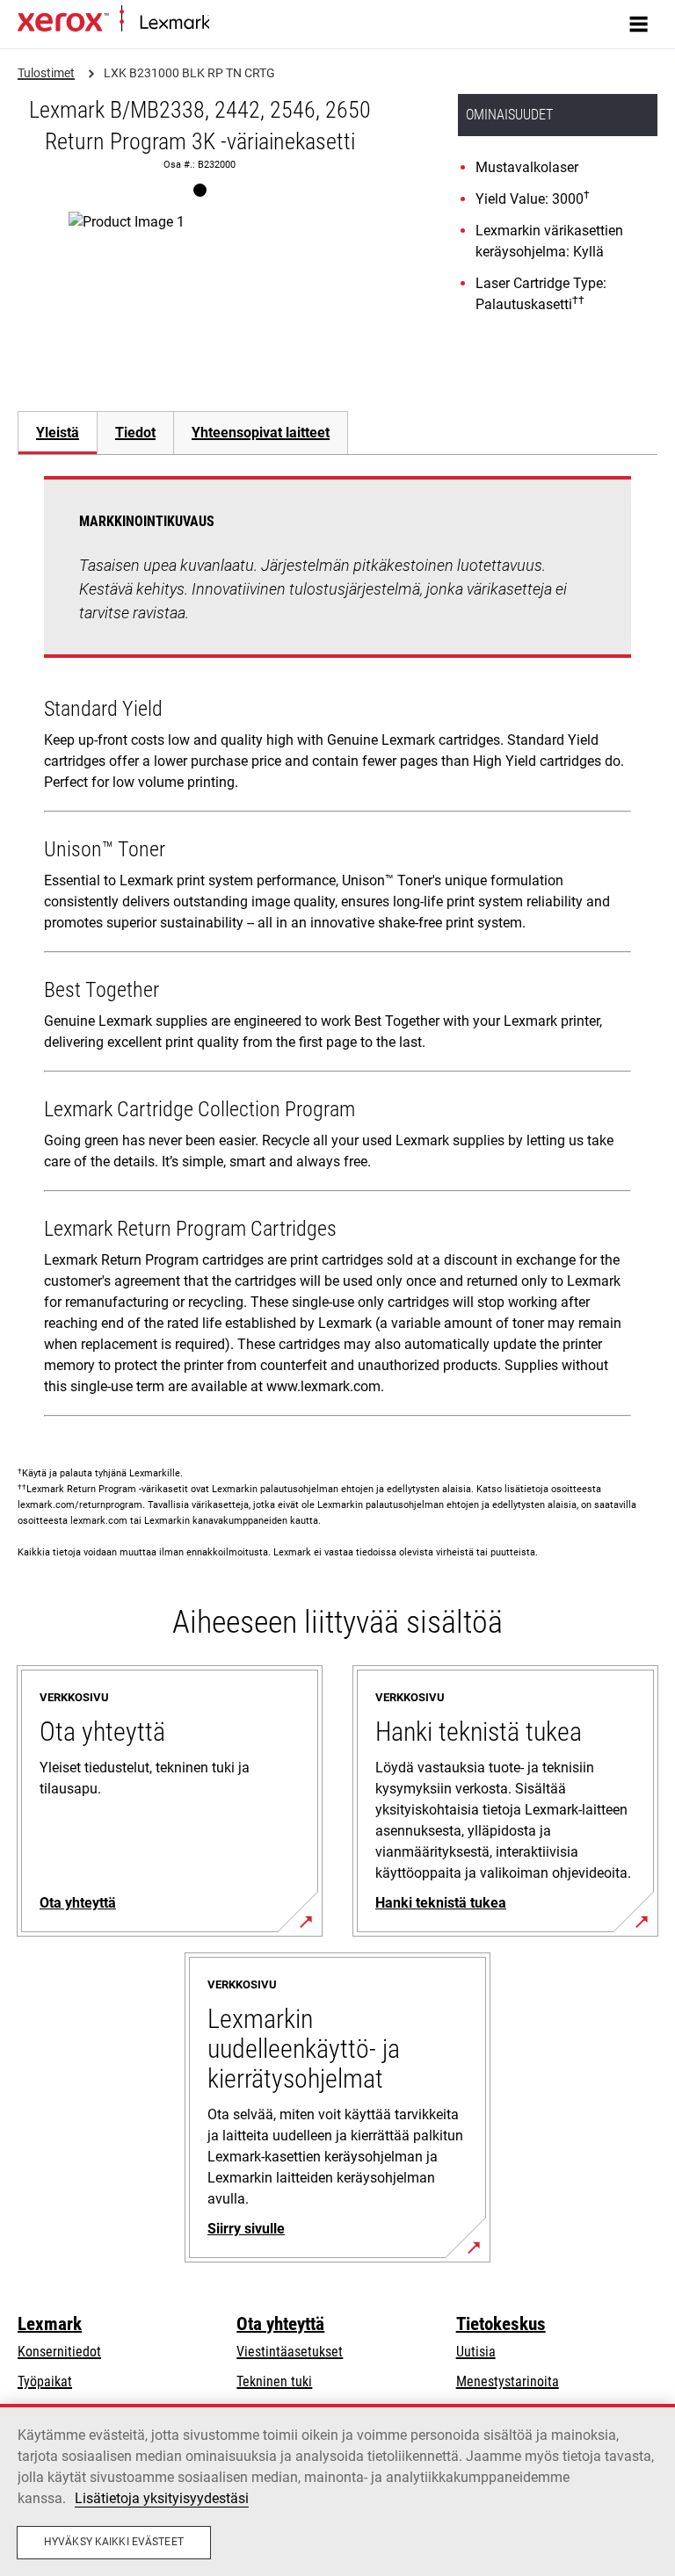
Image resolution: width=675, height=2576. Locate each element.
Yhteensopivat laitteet (261, 433)
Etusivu (227, 23)
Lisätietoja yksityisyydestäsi (162, 2498)
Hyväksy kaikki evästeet (114, 2542)
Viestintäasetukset (290, 2352)
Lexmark (50, 2324)
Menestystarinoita (508, 2381)
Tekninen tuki (274, 2381)
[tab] (57, 433)
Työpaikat (45, 2381)
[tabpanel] (337, 950)
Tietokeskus (501, 2324)
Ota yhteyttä (280, 2324)
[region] (337, 2490)
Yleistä (58, 433)
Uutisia (476, 2352)
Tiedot (135, 433)
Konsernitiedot (59, 2352)
